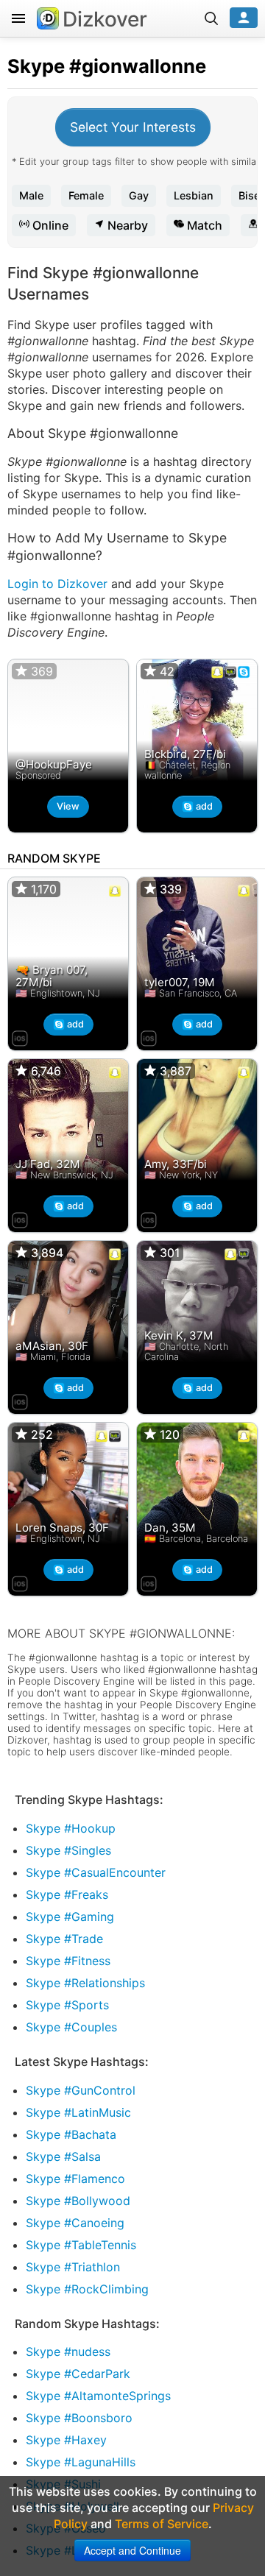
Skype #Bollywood (78, 2201)
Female (86, 195)
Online (49, 225)
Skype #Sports (67, 2005)
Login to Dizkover (57, 584)
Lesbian (194, 195)
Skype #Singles (68, 1850)
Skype (36, 66)
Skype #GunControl (81, 2090)
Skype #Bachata (71, 2134)
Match (203, 225)
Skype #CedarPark (78, 2374)
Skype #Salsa (63, 2156)
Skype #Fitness (68, 1961)
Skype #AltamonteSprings (98, 2396)
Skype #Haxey (66, 2440)
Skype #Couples (71, 2027)
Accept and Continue (132, 2550)
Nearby (126, 225)
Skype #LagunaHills (81, 2462)
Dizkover (105, 19)
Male (31, 195)
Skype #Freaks (67, 1894)
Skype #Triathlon (73, 2267)
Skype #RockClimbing (87, 2289)
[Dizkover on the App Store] (20, 1036)
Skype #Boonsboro (79, 2418)
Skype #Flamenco (75, 2179)
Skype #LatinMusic (78, 2112)
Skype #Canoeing (75, 2223)
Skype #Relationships (85, 1983)
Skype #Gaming (70, 1917)
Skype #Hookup (71, 1828)
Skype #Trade (64, 1939)
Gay (139, 195)
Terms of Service (162, 2524)
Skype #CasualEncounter (96, 1872)
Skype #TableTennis (81, 2245)
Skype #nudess (68, 2352)
